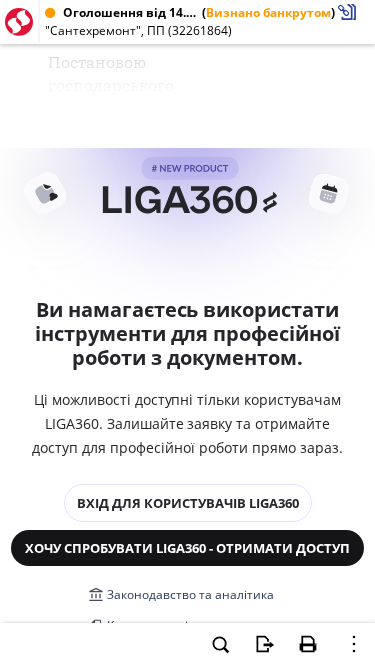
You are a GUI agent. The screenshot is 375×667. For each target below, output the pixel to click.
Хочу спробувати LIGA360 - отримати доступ (187, 548)
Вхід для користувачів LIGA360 (188, 503)
